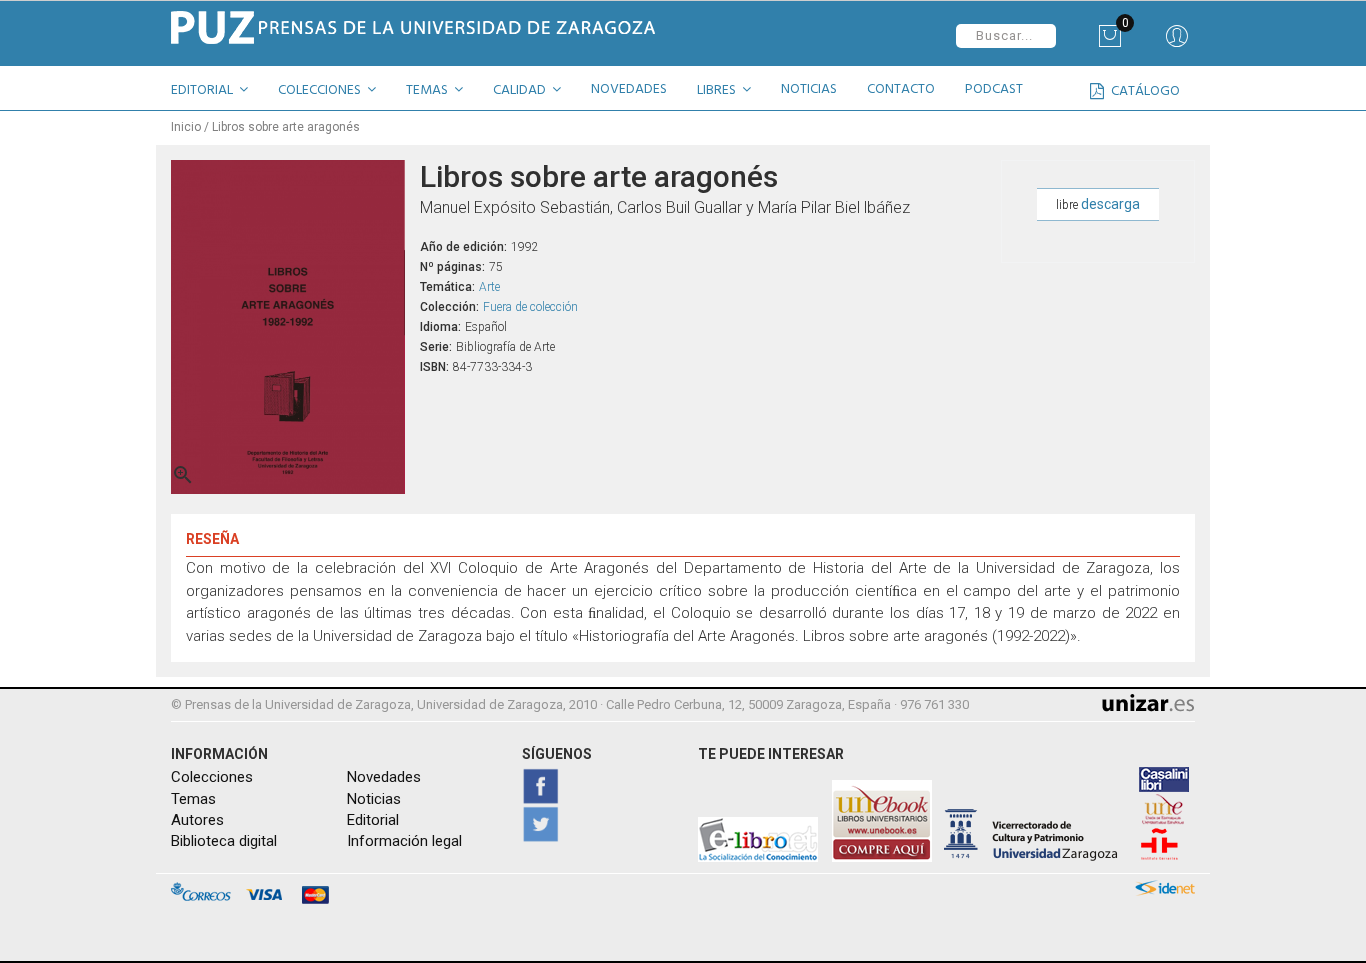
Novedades (384, 777)
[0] (1109, 43)
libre (1098, 204)
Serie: (436, 347)
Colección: (449, 307)
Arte (489, 287)
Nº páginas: (452, 267)
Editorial (373, 820)
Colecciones (212, 777)
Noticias (374, 799)
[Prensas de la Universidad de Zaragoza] (419, 27)
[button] (217, 93)
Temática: (447, 287)
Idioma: (440, 327)
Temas (193, 799)
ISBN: (434, 367)
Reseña (212, 539)
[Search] (1176, 43)
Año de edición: (463, 247)
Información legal (404, 841)
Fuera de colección (530, 307)
